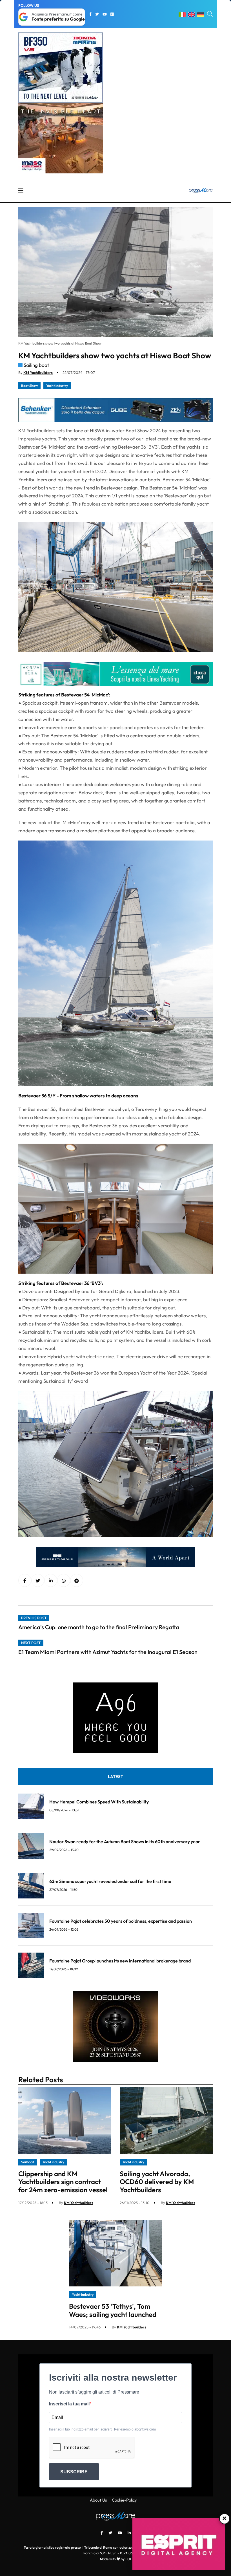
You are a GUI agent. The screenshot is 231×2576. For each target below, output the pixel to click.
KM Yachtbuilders (38, 372)
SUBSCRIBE (74, 2472)
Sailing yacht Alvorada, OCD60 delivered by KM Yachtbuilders (157, 2182)
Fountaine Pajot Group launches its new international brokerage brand (120, 1961)
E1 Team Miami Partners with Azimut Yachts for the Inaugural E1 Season (108, 1652)
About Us (98, 2500)
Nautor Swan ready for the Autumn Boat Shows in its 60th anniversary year (125, 1841)
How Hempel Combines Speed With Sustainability (99, 1802)
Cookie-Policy (124, 2500)
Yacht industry (57, 386)
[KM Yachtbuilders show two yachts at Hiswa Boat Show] (51, 1581)
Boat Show (29, 386)
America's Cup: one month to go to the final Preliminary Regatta (99, 1627)
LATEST (115, 1776)
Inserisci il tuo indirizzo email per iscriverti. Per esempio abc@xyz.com (102, 2429)
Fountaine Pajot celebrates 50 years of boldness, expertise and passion (121, 1921)
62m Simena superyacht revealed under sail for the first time (110, 1881)
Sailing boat (36, 365)
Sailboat (28, 2162)
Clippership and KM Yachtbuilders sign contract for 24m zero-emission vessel (63, 2182)
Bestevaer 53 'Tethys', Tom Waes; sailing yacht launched (113, 2310)
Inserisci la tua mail (69, 2404)
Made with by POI (115, 2559)
